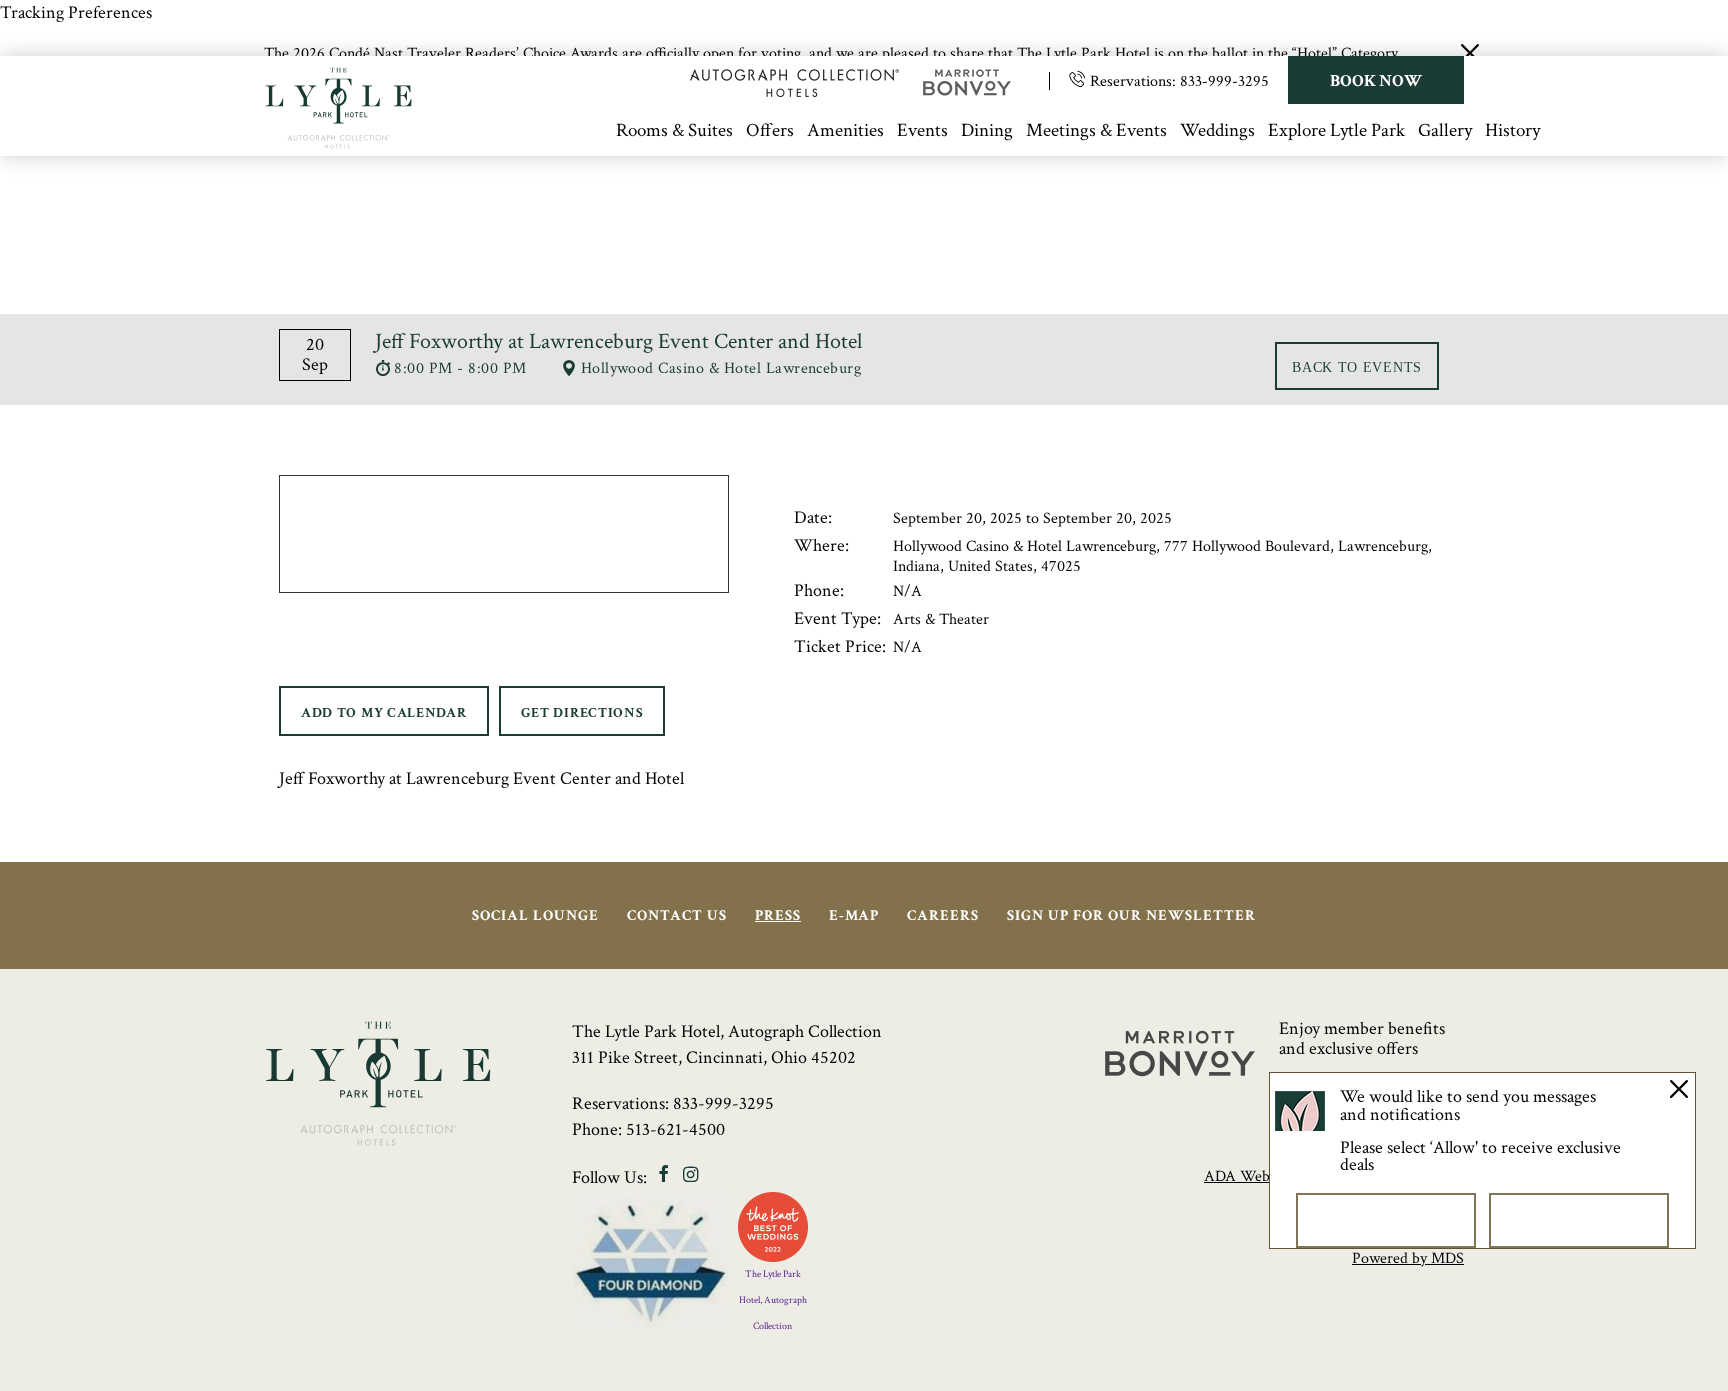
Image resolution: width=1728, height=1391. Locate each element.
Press (778, 915)
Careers (943, 915)
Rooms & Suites (674, 130)
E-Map (854, 915)
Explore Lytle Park (1336, 130)
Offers (770, 130)
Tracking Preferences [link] (76, 12)
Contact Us (677, 915)
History (1512, 130)
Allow (1579, 1219)
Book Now (1376, 81)
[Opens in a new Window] (794, 91)
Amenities (845, 130)
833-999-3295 (1224, 81)
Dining (987, 130)
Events (922, 130)
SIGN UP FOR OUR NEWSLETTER (1131, 915)
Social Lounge (535, 915)
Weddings (1217, 130)
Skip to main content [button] (95, 122)
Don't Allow (1386, 1219)
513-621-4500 (675, 1129)
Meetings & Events (1096, 130)
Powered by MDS (1408, 1258)
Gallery (1445, 130)
